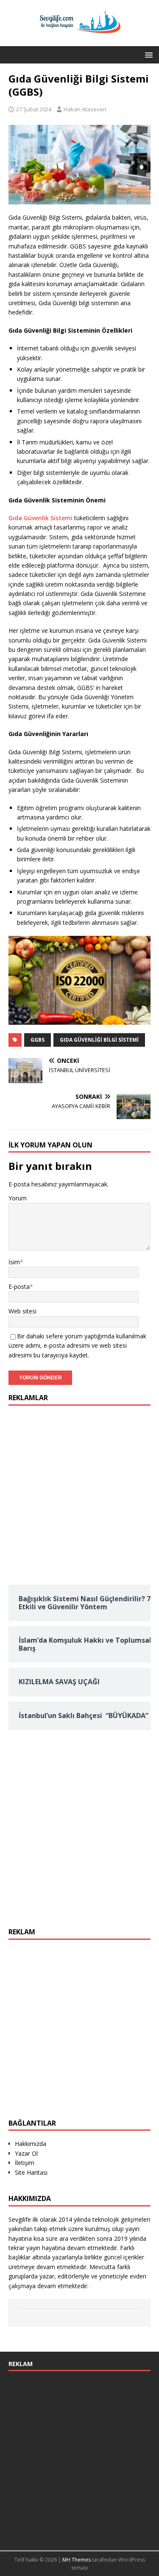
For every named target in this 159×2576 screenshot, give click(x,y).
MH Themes (77, 2560)
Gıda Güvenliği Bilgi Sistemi (99, 1040)
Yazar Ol (26, 2153)
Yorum (18, 1198)
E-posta (19, 1287)
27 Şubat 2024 (34, 109)
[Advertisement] (79, 1493)
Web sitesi (22, 1311)
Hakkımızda (31, 2144)
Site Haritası (31, 2172)
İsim (14, 1262)
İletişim (25, 2163)
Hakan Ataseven (85, 109)
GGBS (38, 1040)
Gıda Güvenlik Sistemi (40, 518)
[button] (147, 54)
